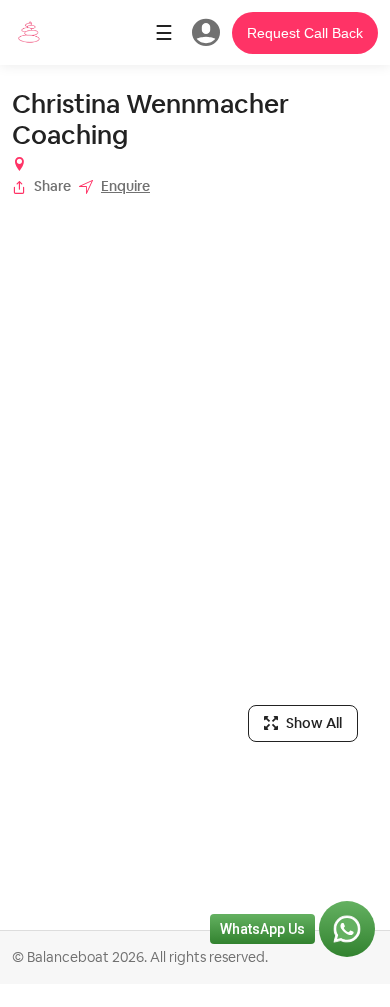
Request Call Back (305, 33)
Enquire (125, 186)
